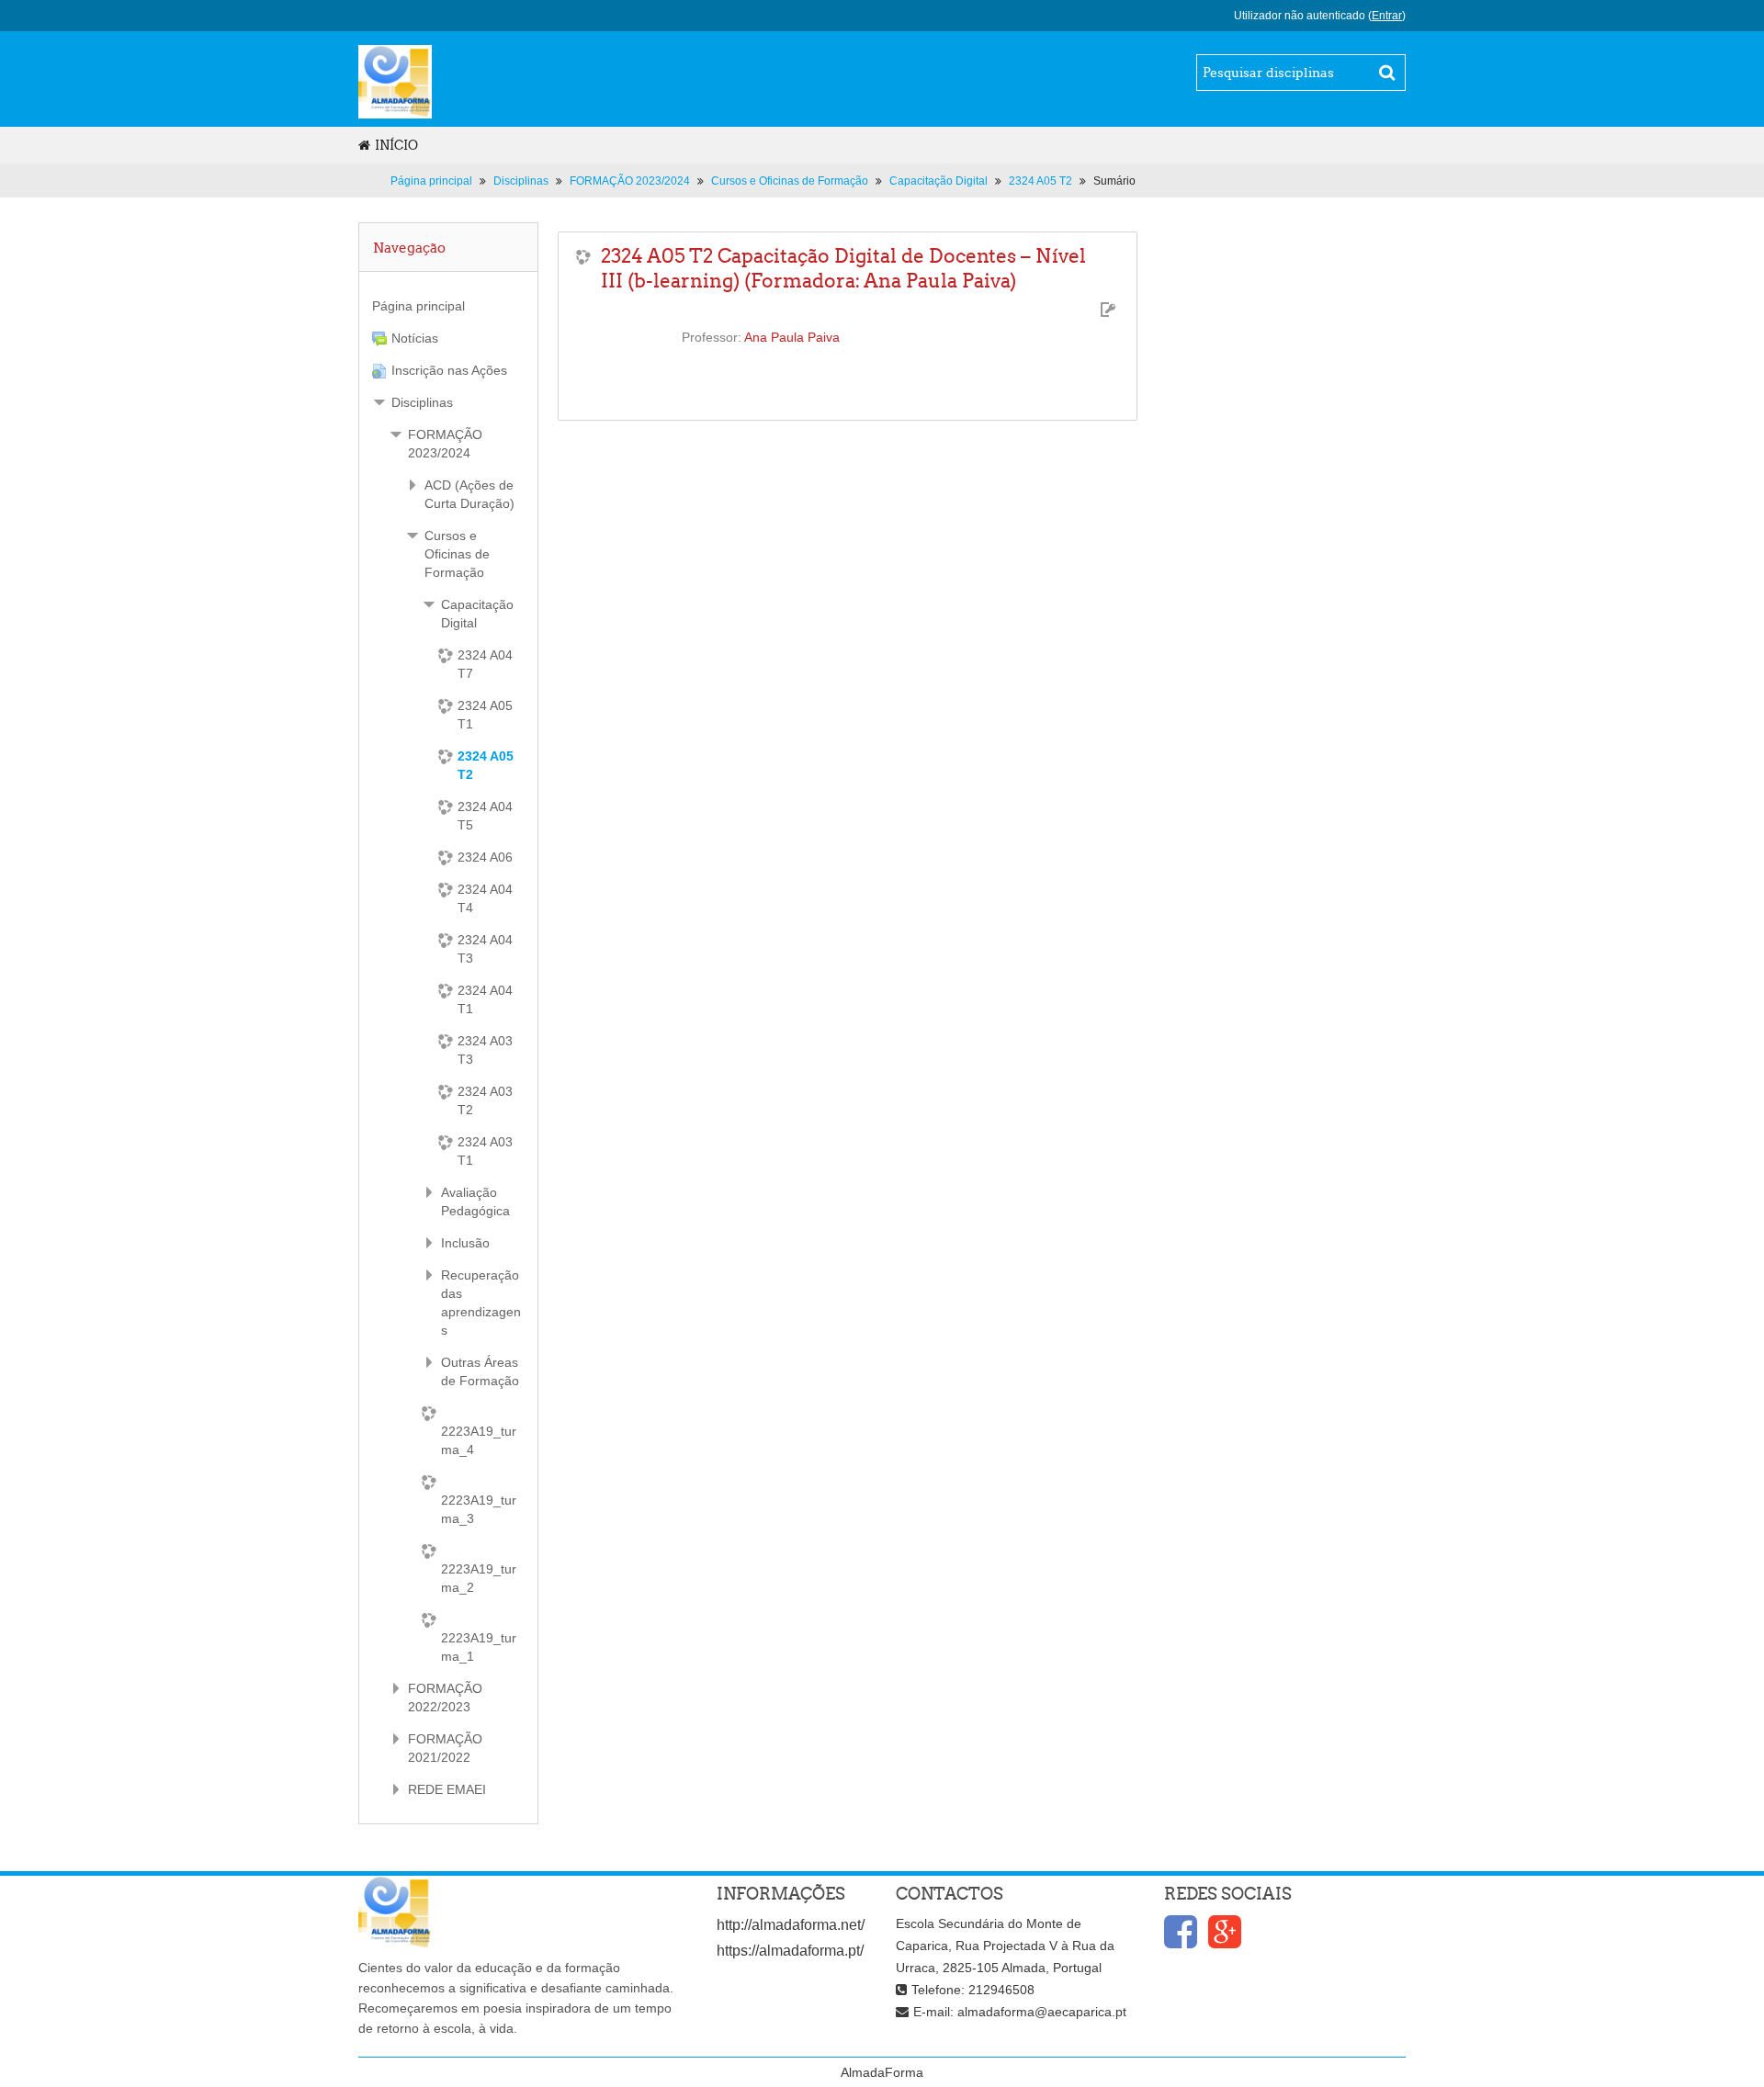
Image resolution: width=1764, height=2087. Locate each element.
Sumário (1114, 181)
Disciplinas (422, 402)
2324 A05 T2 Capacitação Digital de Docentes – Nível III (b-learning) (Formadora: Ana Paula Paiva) (843, 268)
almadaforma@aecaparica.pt (1042, 2012)
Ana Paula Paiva (792, 337)
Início (396, 145)
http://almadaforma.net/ (791, 1925)
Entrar (1387, 16)
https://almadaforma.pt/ (790, 1951)
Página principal (418, 306)
